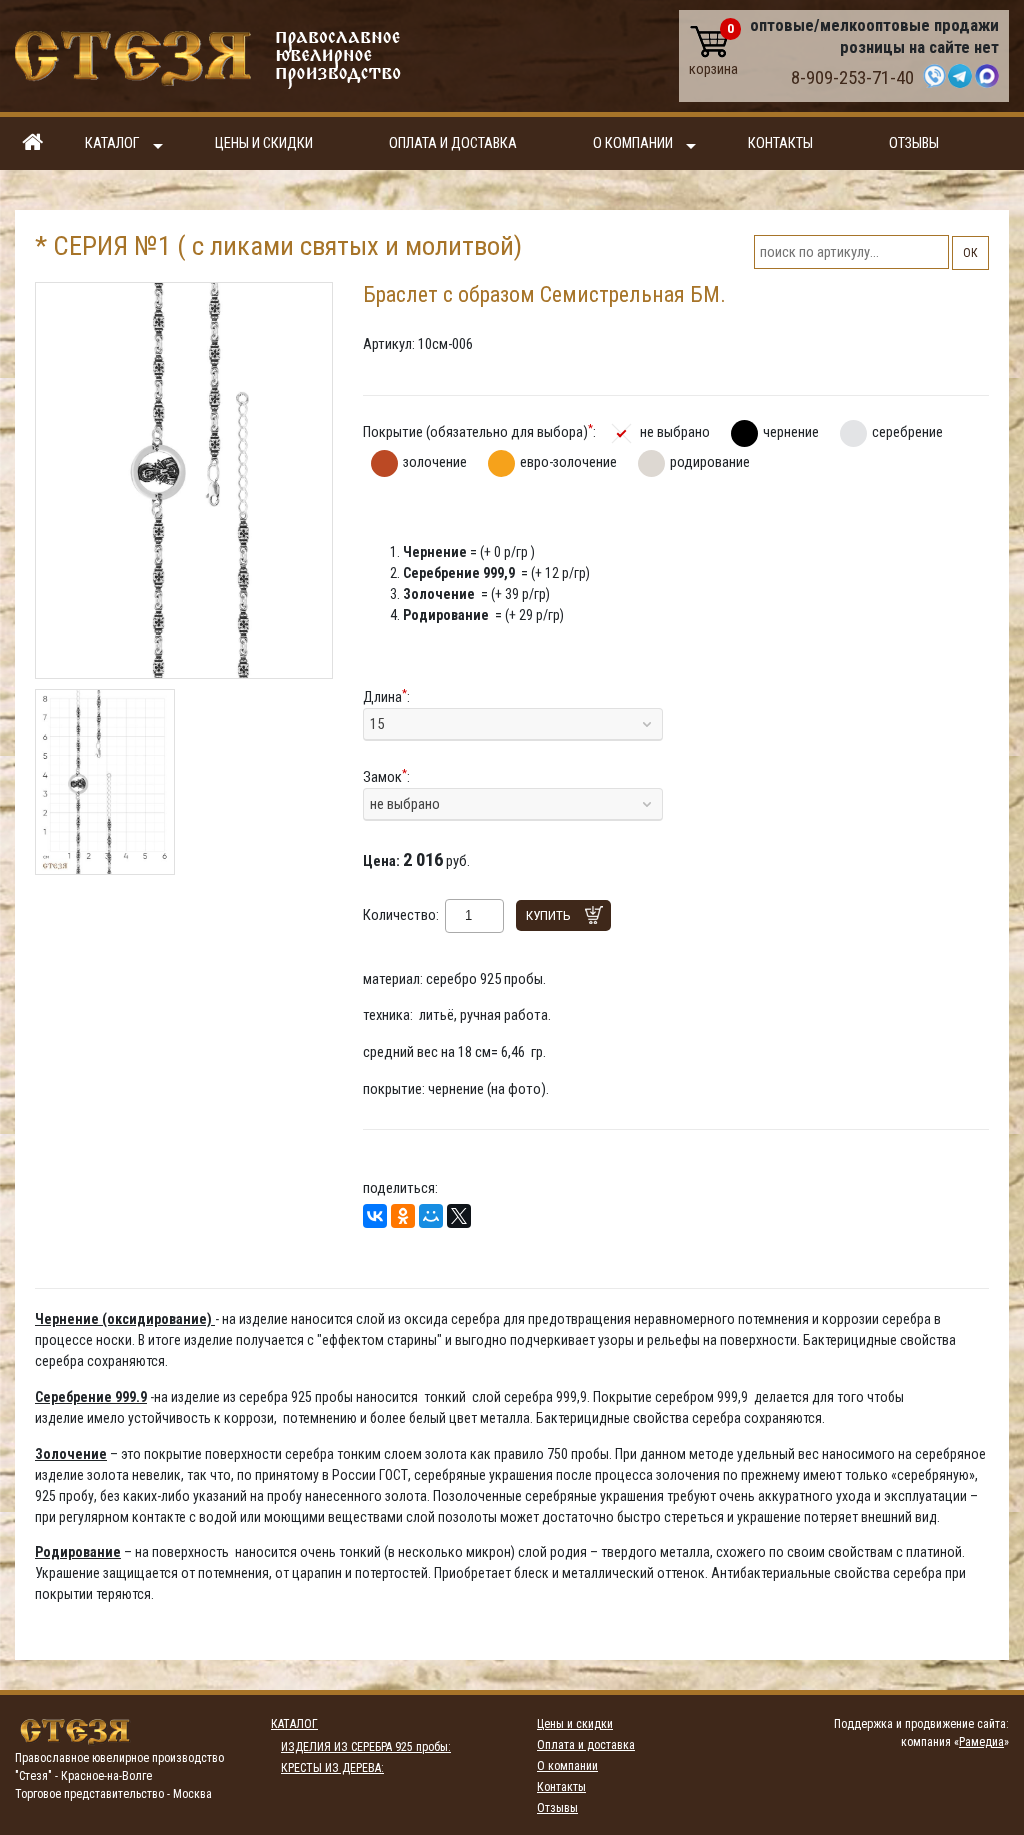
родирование (710, 462)
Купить (548, 915)
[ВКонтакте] (375, 1216)
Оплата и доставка (453, 143)
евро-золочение (568, 462)
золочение (435, 462)
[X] (459, 1216)
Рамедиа (981, 1742)
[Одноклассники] (403, 1216)
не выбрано (675, 432)
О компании (633, 143)
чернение (791, 432)
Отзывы (914, 143)
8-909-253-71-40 (852, 78)
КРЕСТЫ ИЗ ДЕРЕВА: (332, 1768)
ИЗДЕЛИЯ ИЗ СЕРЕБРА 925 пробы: (366, 1747)
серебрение (907, 432)
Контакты (780, 143)
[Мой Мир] (431, 1216)
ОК (970, 253)
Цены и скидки (264, 143)
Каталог (112, 143)
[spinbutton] (468, 916)
